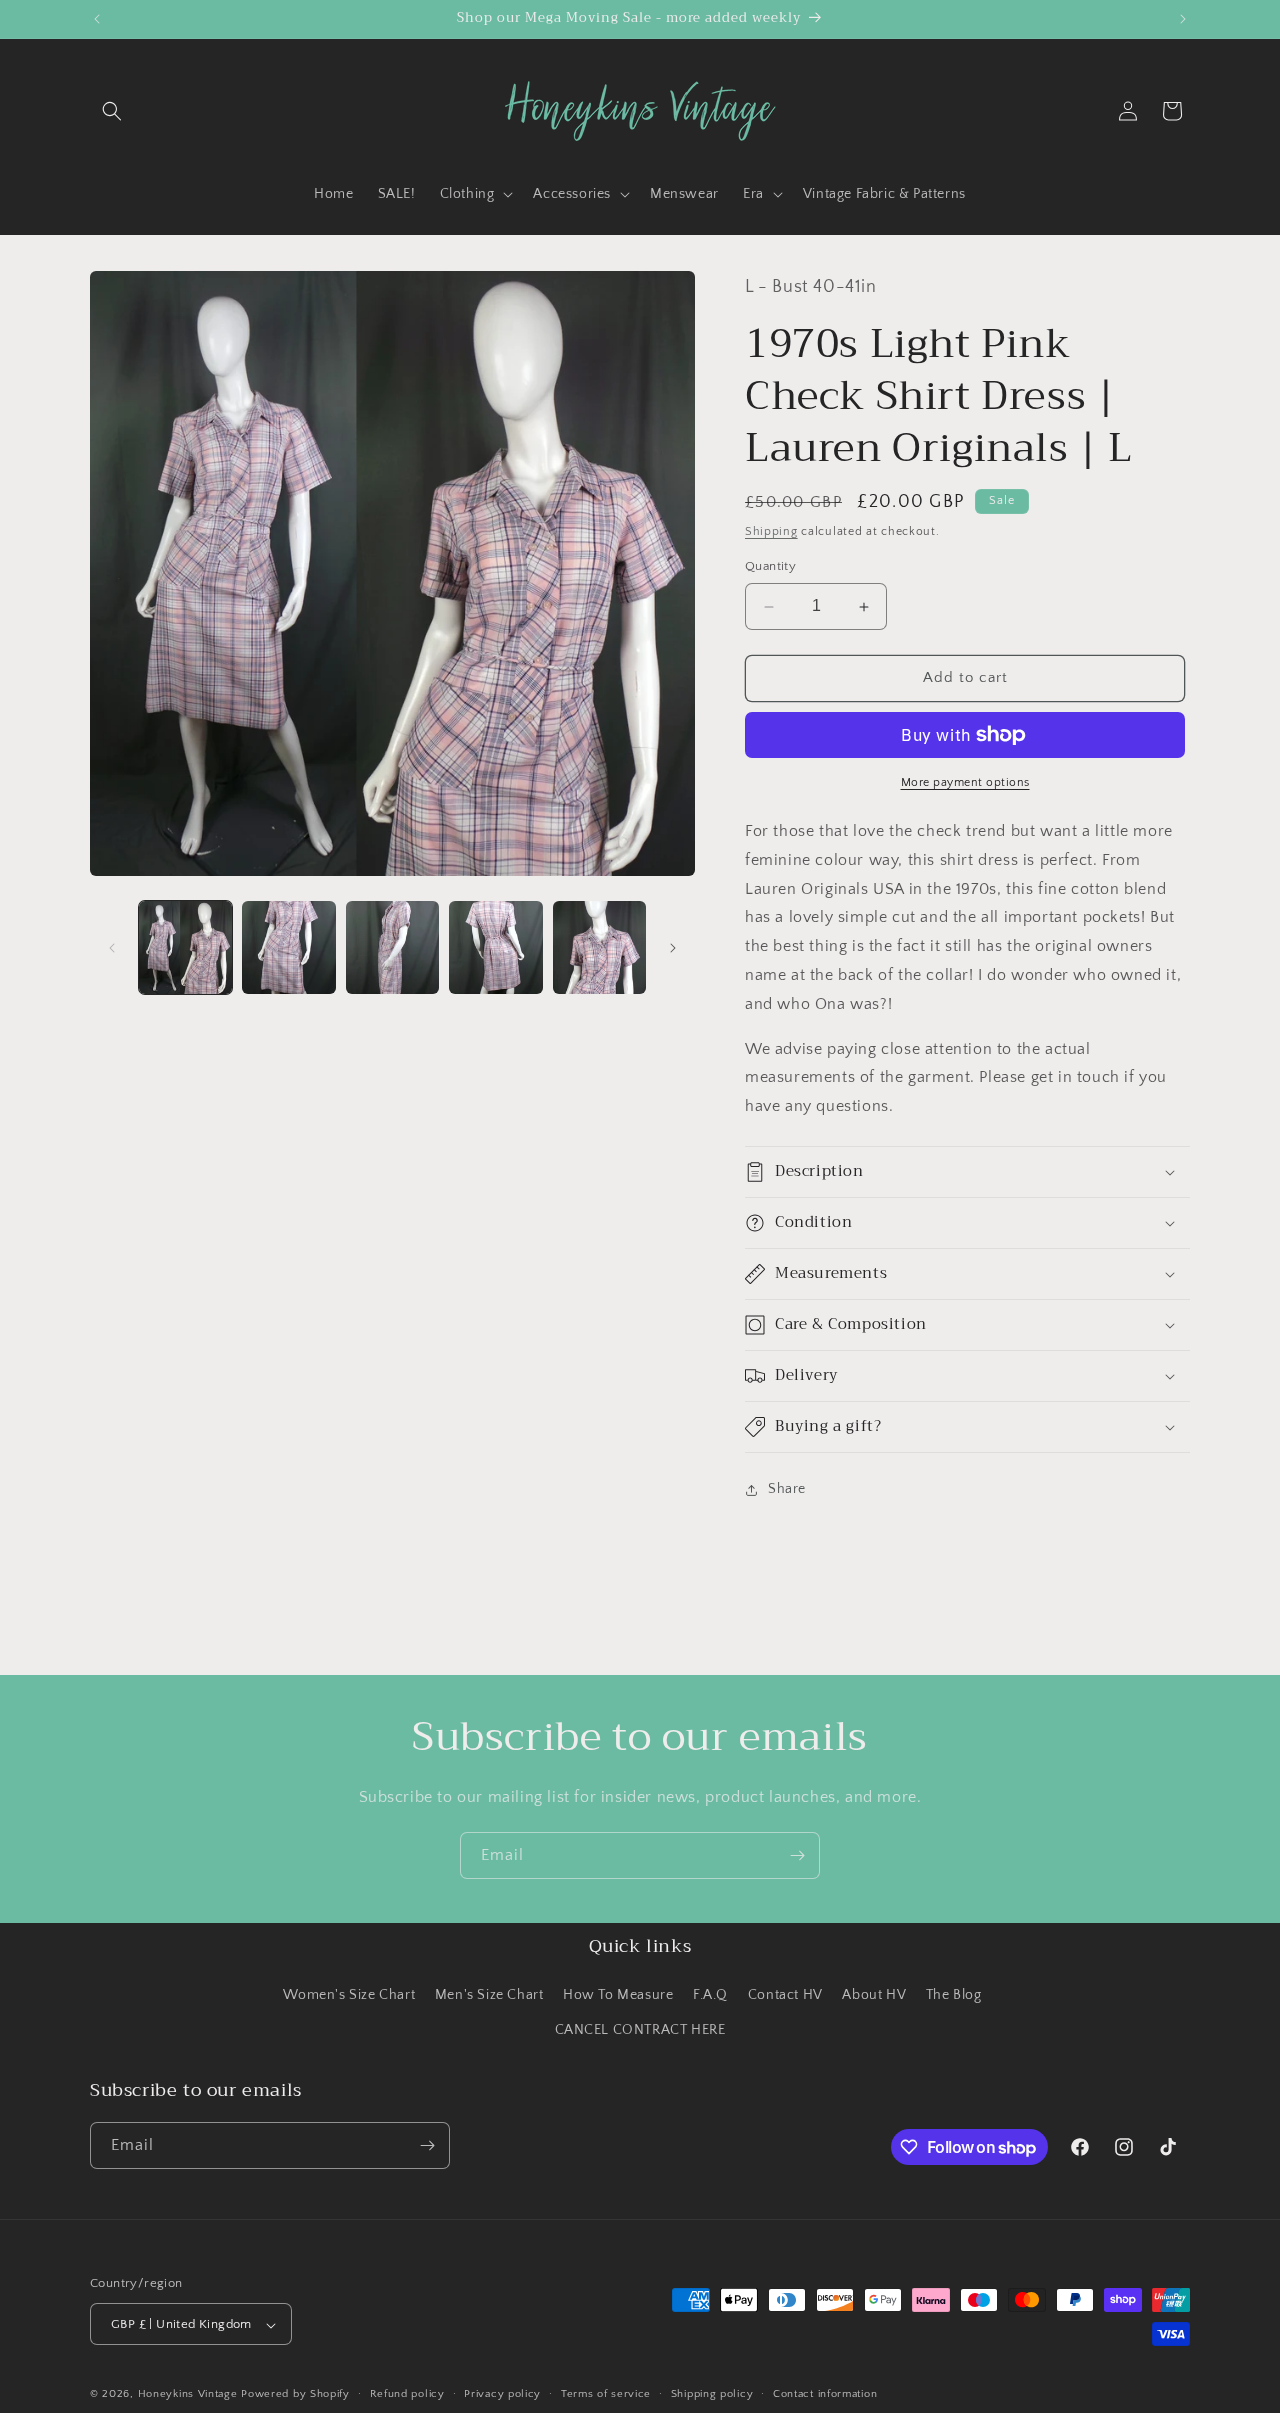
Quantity (770, 567)
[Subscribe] (797, 1855)
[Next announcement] (1183, 19)
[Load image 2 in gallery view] (288, 947)
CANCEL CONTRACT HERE (640, 2031)
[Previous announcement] (97, 19)
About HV (874, 1995)
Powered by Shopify (295, 2395)
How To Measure (618, 1995)
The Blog (954, 1995)
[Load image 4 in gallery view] (495, 947)
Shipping (771, 531)
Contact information (825, 2394)
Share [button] (787, 1490)
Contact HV (785, 1995)
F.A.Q (710, 1995)
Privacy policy (502, 2394)
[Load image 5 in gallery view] (599, 947)
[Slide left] (112, 948)
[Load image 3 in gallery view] (392, 947)
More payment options (965, 782)
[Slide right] (673, 948)
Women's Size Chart (349, 1995)
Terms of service (606, 2394)
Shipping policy (712, 2394)
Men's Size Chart (489, 1995)
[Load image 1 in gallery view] (185, 947)
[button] (112, 111)
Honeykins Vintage (188, 2395)
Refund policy (407, 2394)
